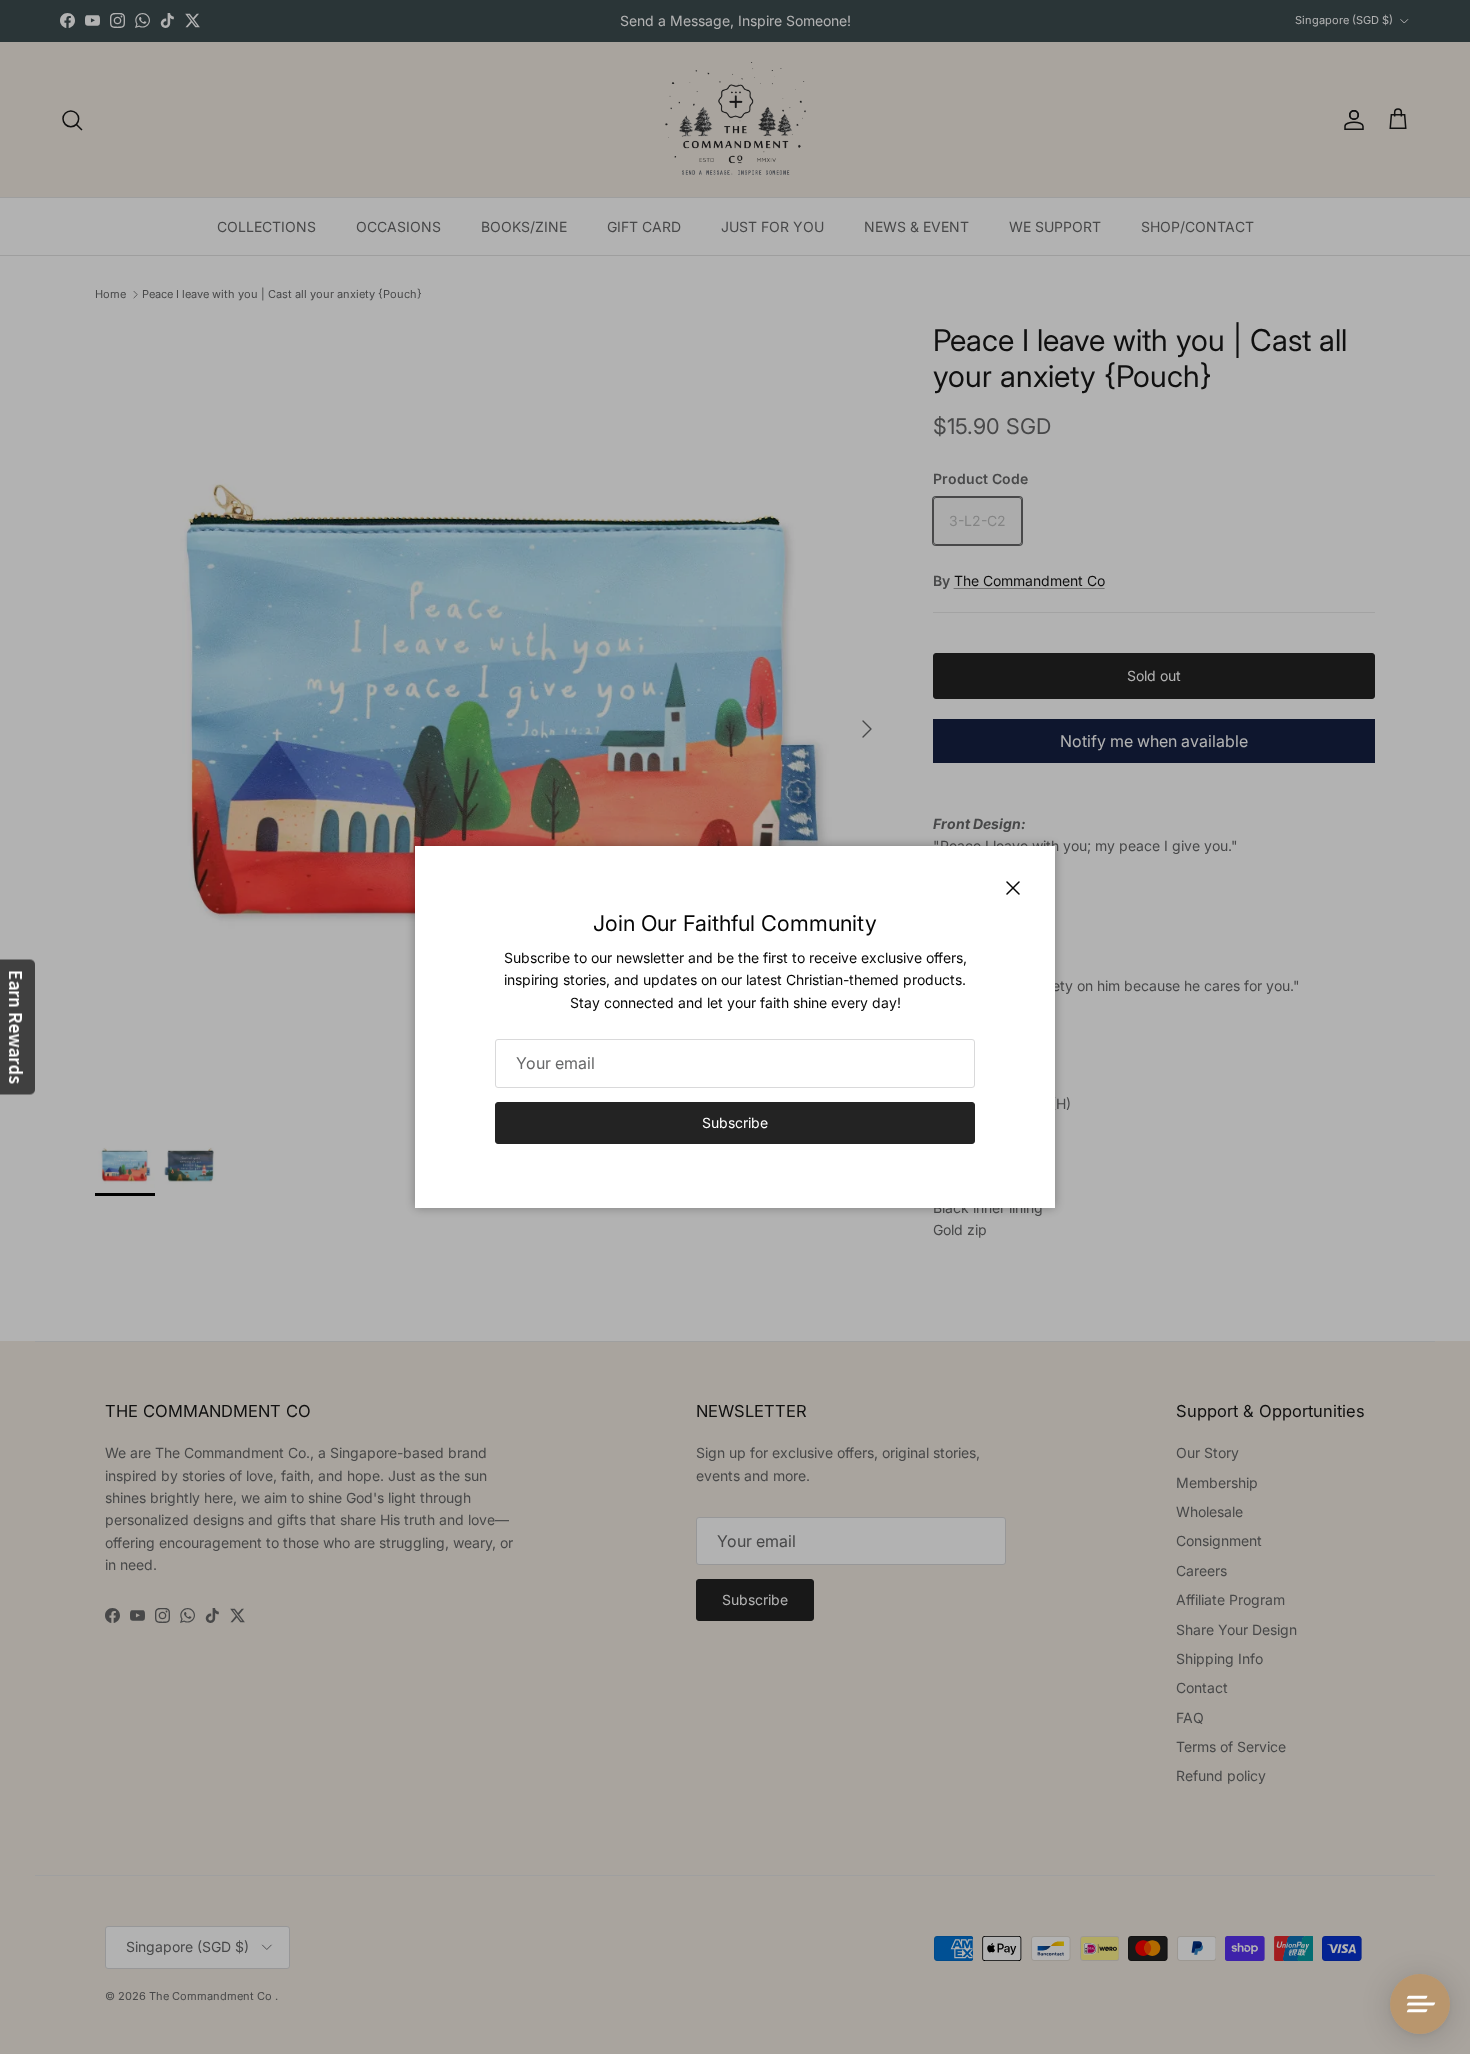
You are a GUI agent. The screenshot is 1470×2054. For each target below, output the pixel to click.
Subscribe (735, 1122)
